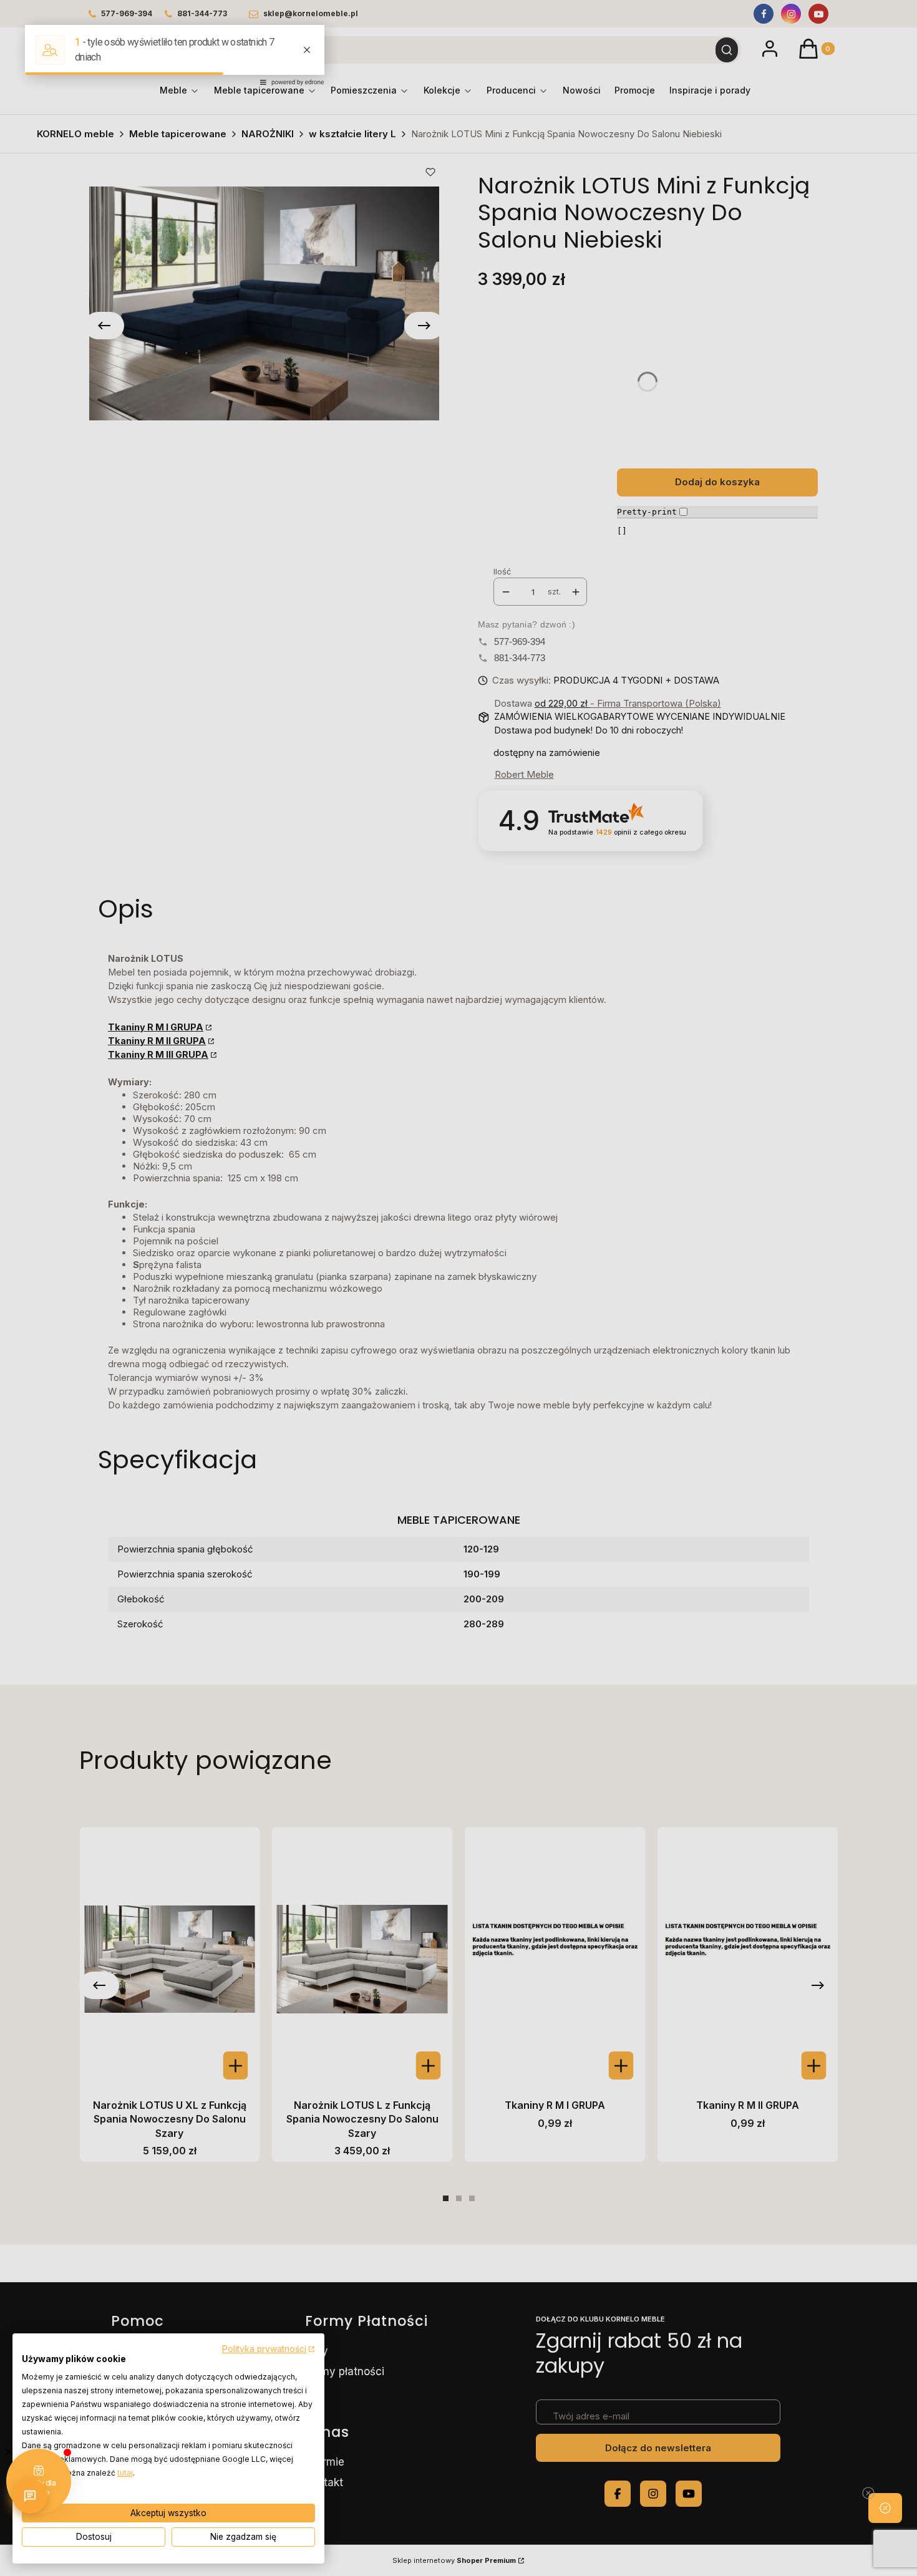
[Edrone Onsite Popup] (458, 1288)
